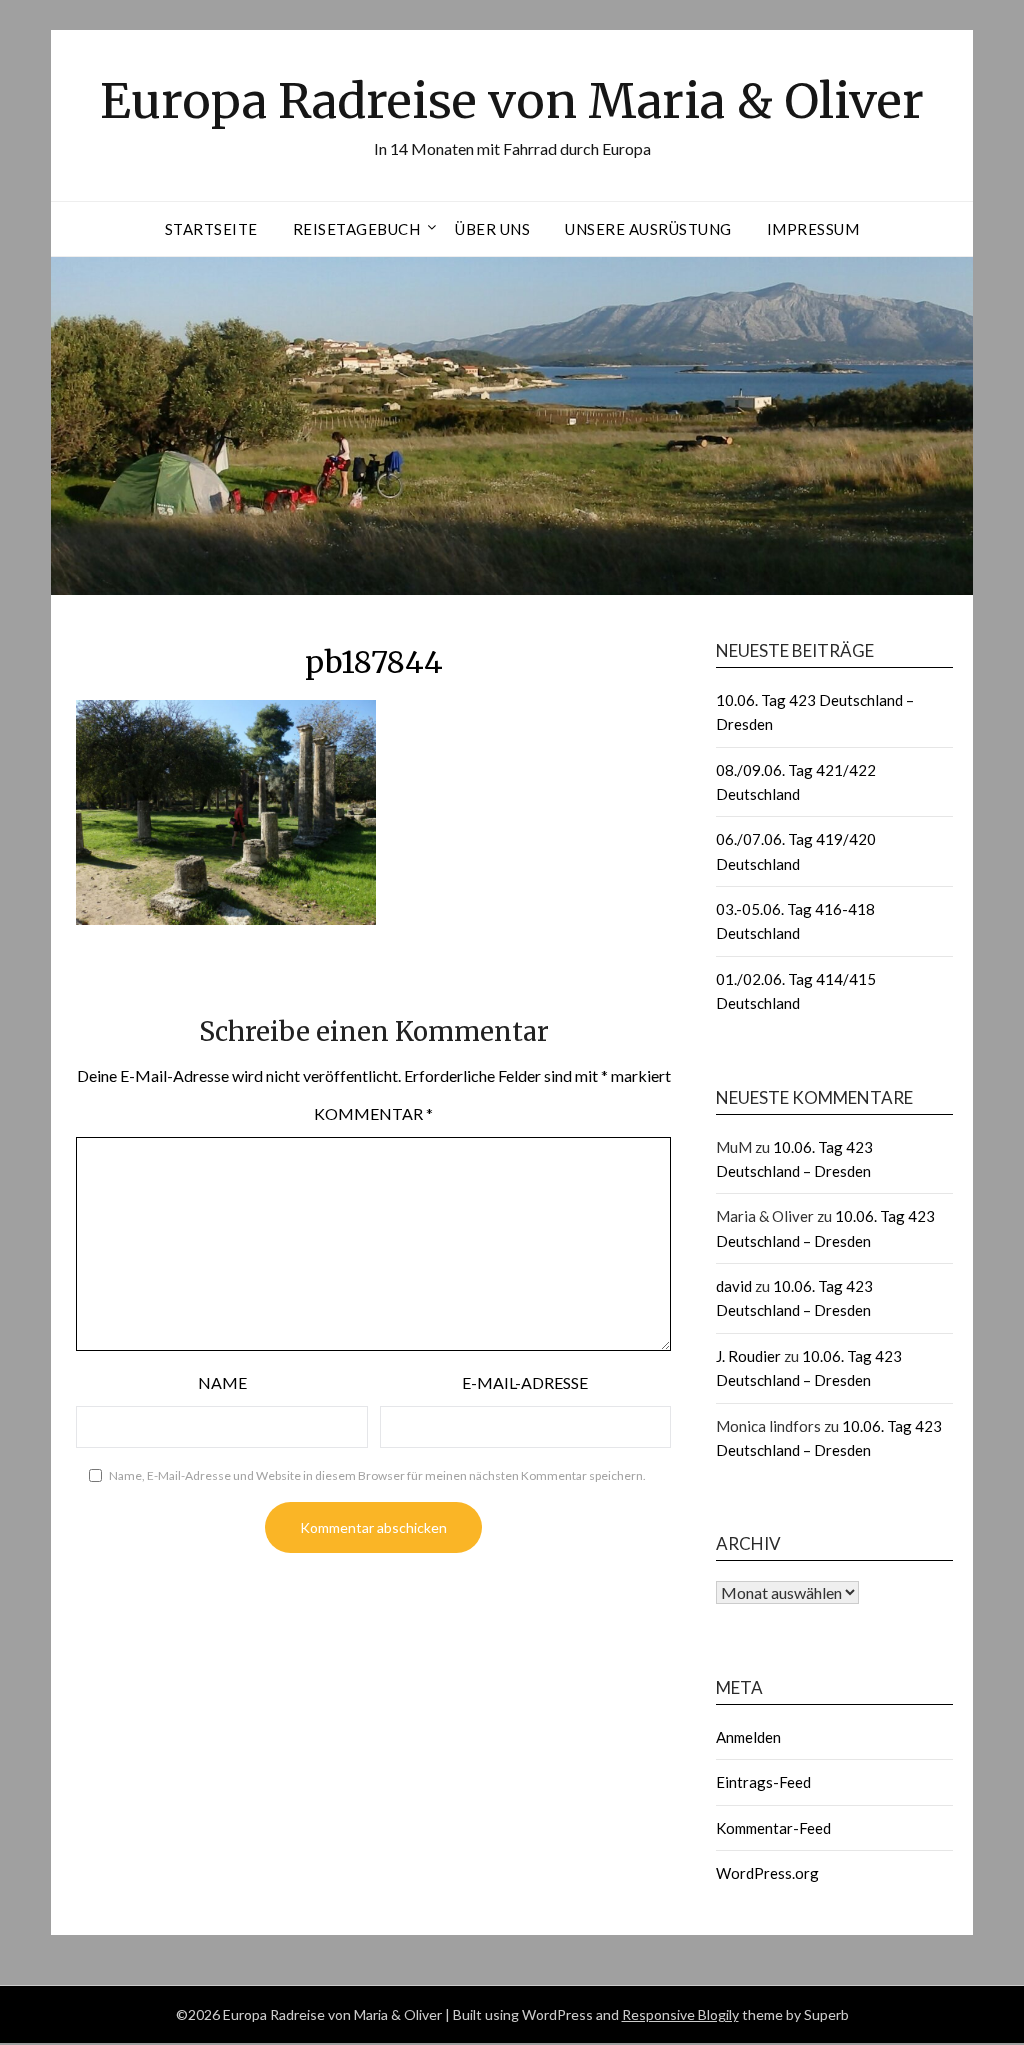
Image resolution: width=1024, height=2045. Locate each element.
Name (222, 1382)
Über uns (492, 229)
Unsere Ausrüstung (648, 229)
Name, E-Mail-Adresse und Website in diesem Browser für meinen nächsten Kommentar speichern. (377, 1475)
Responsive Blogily (680, 2014)
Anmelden (748, 1737)
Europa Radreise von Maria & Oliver (512, 101)
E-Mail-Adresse (525, 1382)
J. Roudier (748, 1356)
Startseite (211, 229)
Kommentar (373, 1113)
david (734, 1286)
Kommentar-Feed (773, 1828)
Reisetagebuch (357, 229)
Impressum (813, 229)
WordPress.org (767, 1873)
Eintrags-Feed (763, 1782)
